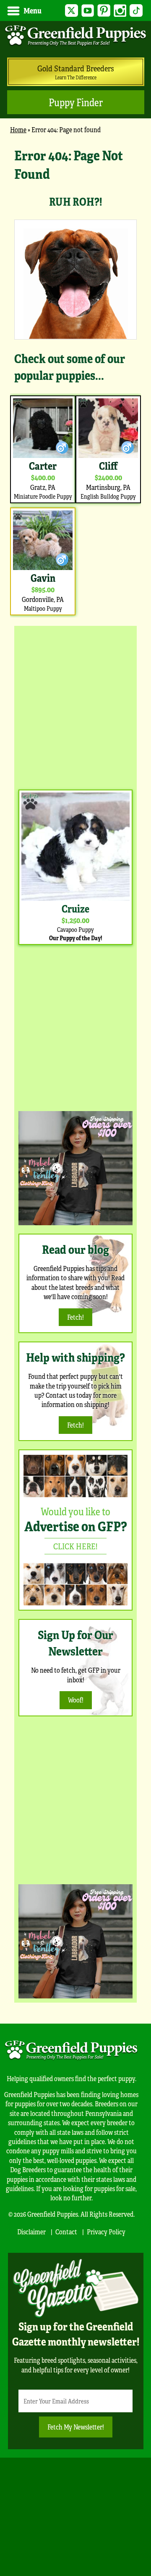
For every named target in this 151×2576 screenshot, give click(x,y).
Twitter (72, 11)
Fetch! (75, 1317)
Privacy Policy (106, 2232)
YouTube (88, 11)
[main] (75, 382)
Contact (66, 2232)
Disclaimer (31, 2232)
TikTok (136, 11)
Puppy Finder (76, 102)
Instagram (120, 11)
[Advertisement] (75, 706)
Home (18, 129)
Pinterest (104, 11)
